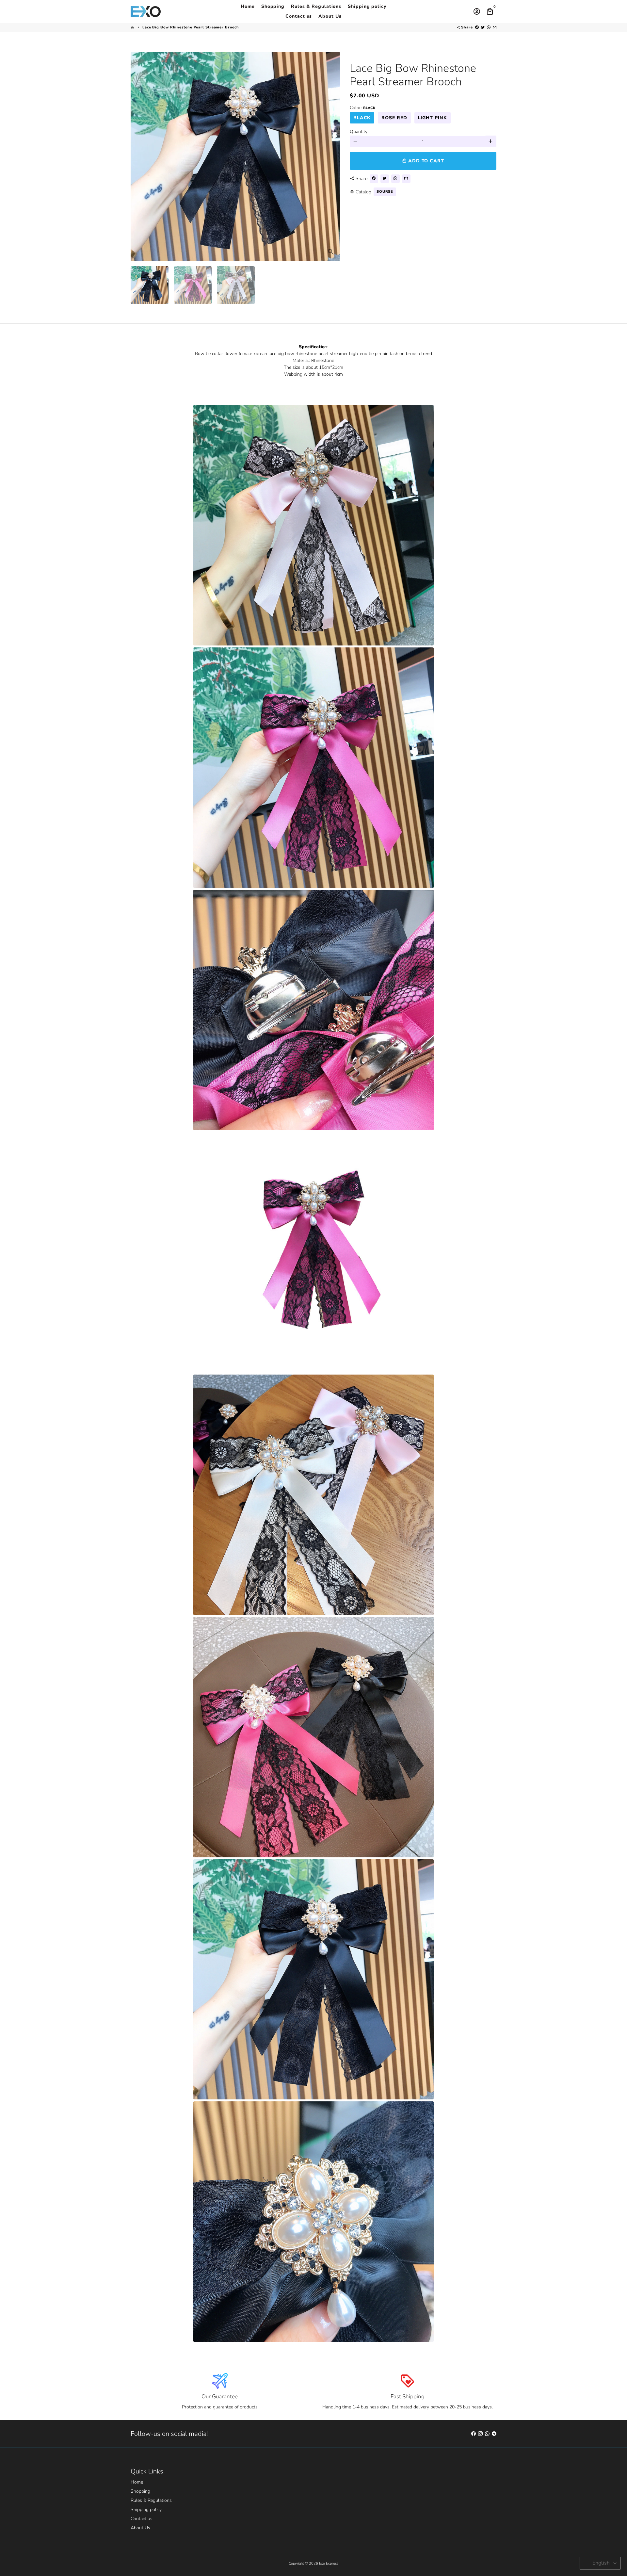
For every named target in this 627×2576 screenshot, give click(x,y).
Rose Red (394, 117)
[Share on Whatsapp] (489, 27)
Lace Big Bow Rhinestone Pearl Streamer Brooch (191, 27)
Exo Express (329, 2563)
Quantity (359, 131)
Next (332, 156)
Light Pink (433, 117)
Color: (363, 107)
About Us (330, 16)
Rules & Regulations (316, 6)
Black (362, 117)
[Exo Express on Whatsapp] (487, 2434)
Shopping (273, 6)
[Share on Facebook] (477, 27)
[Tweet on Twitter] (483, 27)
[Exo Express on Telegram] (494, 2434)
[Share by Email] (495, 27)
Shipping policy (367, 6)
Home (248, 6)
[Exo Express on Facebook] (474, 2434)
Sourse (385, 191)
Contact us (299, 16)
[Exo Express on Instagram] (480, 2434)
